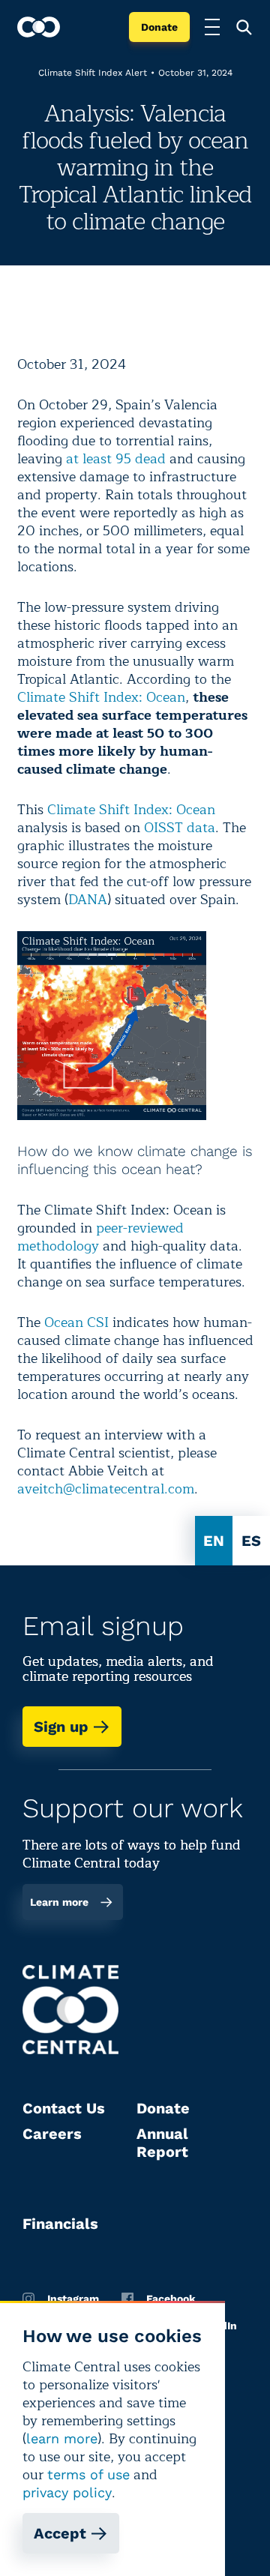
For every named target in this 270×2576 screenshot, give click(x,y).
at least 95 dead (116, 459)
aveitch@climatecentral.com (106, 1489)
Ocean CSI (76, 1322)
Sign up (61, 1727)
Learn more (59, 1902)
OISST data (178, 828)
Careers (52, 2134)
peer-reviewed (140, 1228)
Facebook (171, 2299)
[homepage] (39, 27)
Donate (159, 27)
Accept (60, 2533)
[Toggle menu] (212, 27)
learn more (62, 2438)
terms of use (88, 2474)
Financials (60, 2224)
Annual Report (162, 2143)
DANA (88, 900)
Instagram (73, 2299)
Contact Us (64, 2108)
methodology (58, 1246)
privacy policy (67, 2492)
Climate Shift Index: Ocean (101, 697)
